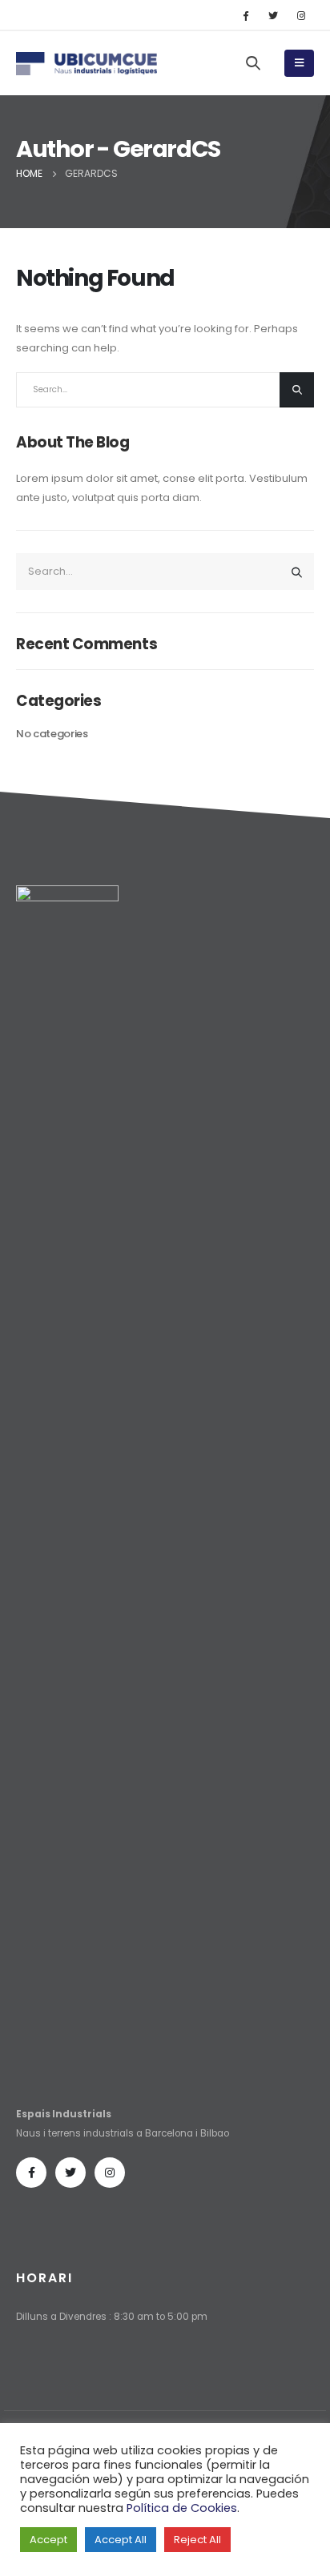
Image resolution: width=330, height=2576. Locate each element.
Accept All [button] (121, 2540)
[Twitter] (273, 15)
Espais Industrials (64, 2114)
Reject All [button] (197, 2540)
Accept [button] (48, 2540)
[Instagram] (301, 15)
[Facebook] (245, 15)
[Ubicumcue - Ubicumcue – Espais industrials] (48, 64)
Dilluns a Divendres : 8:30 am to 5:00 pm (112, 2317)
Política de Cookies (182, 2508)
